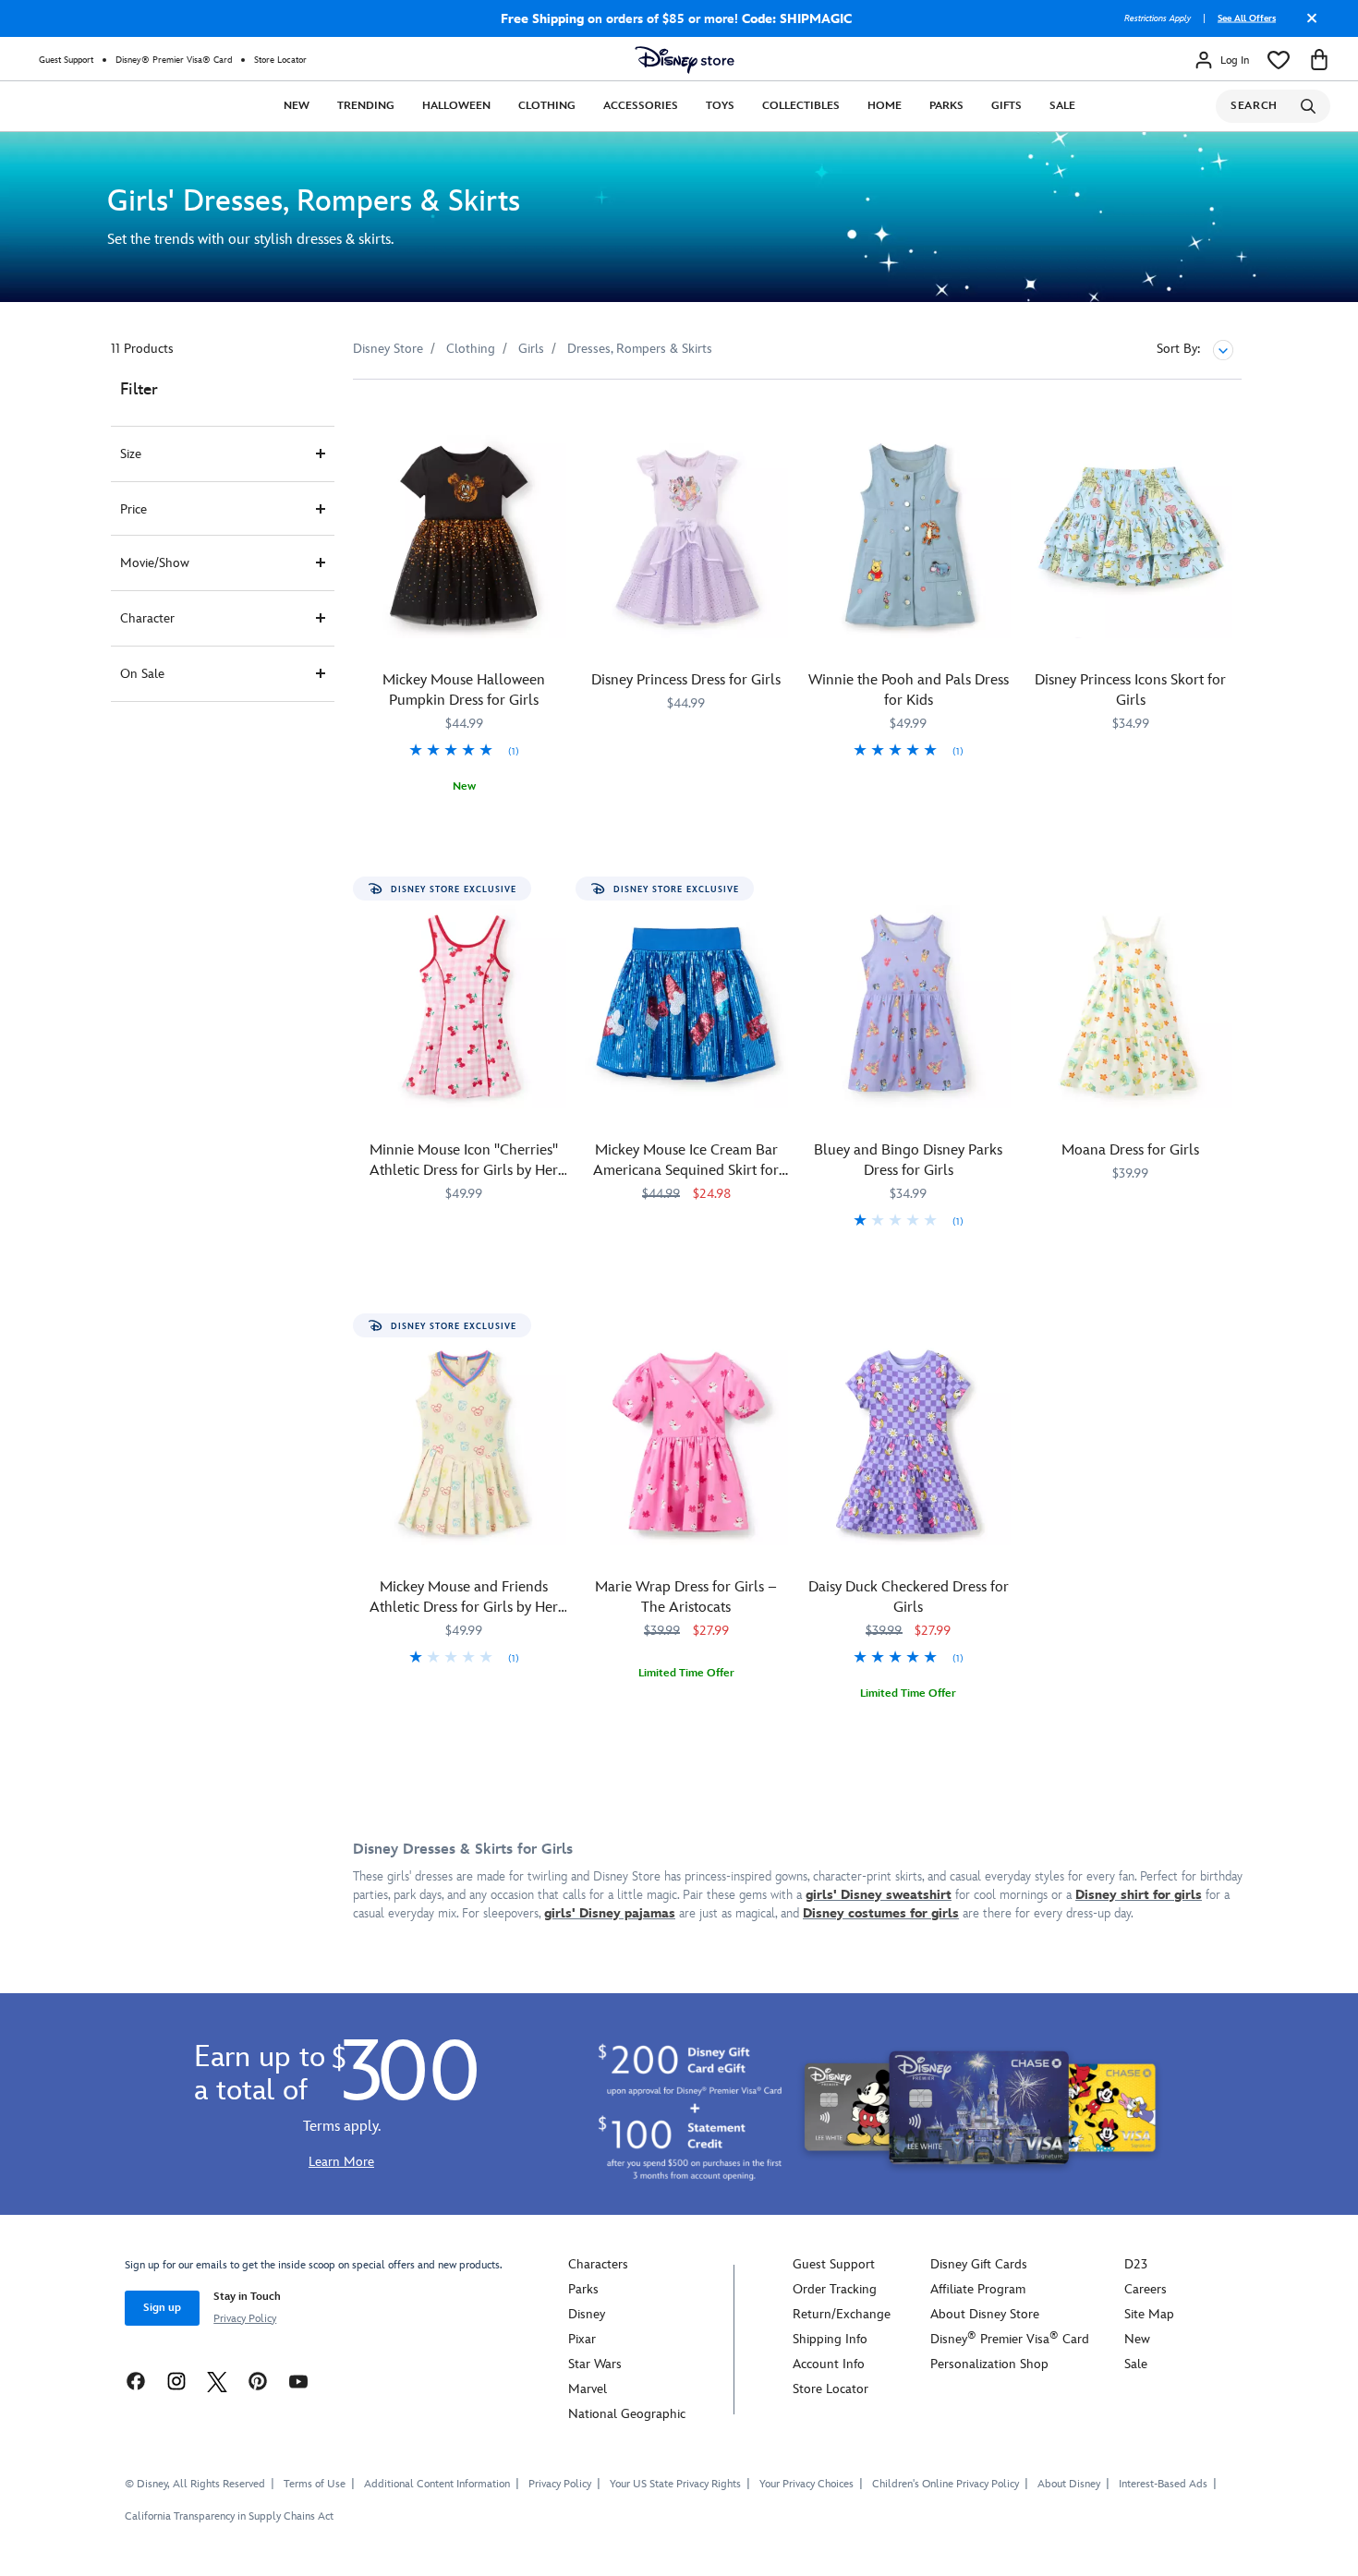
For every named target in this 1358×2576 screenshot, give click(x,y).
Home (885, 106)
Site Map (1149, 2314)
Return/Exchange (842, 2314)
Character (147, 618)
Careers (1146, 2289)
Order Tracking (835, 2289)
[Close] (1307, 25)
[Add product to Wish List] (555, 419)
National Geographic (627, 2414)
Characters (598, 2264)
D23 (1136, 2264)
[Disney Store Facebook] (136, 2381)
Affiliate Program (978, 2289)
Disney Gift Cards (979, 2264)
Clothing (547, 106)
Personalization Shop (989, 2364)
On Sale (142, 674)
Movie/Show (155, 563)
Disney (587, 2314)
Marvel (588, 2389)
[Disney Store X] (217, 2381)
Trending (366, 106)
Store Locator (280, 60)
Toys (720, 106)
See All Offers (1247, 18)
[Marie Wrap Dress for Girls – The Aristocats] (687, 1444)
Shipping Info (830, 2339)
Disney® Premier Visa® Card (174, 60)
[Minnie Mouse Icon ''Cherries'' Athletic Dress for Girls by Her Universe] (464, 1007)
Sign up (162, 2308)
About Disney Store (985, 2314)
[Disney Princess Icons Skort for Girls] (1131, 537)
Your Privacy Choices (806, 2485)
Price (133, 509)
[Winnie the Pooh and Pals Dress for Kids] (909, 537)
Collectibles (801, 106)
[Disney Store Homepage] (685, 60)
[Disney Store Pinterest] (258, 2381)
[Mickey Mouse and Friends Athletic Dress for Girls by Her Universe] (464, 1444)
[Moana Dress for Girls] (1131, 1007)
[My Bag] (1319, 60)
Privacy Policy (245, 2319)
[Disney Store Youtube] (298, 2381)
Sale (1062, 106)
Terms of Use (315, 2484)
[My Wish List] (1279, 60)
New (297, 106)
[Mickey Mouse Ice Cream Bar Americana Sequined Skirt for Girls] (687, 1007)
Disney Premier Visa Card (1010, 2339)
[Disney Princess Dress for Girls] (687, 537)
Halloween (456, 106)
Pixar (582, 2339)
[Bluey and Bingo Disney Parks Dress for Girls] (909, 1007)
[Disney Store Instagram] (176, 2381)
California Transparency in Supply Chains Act (229, 2516)
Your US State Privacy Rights (675, 2484)
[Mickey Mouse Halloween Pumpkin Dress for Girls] (464, 537)
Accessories (641, 106)
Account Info (829, 2364)
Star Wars (595, 2364)
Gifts (1006, 106)
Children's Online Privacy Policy (946, 2484)
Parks (946, 106)
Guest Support (66, 60)
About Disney (1069, 2484)
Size (131, 454)
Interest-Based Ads (1163, 2484)
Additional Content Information (437, 2484)
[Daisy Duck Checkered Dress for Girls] (909, 1444)
